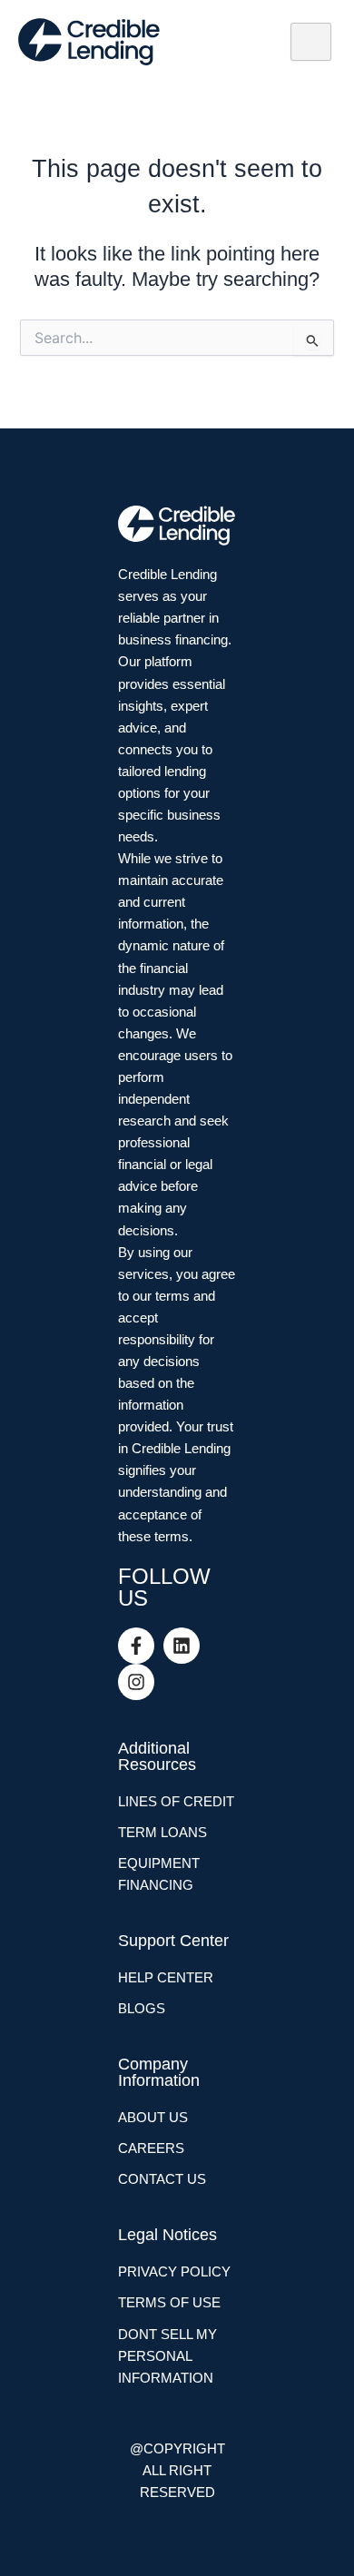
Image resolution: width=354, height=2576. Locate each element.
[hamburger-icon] (311, 42)
